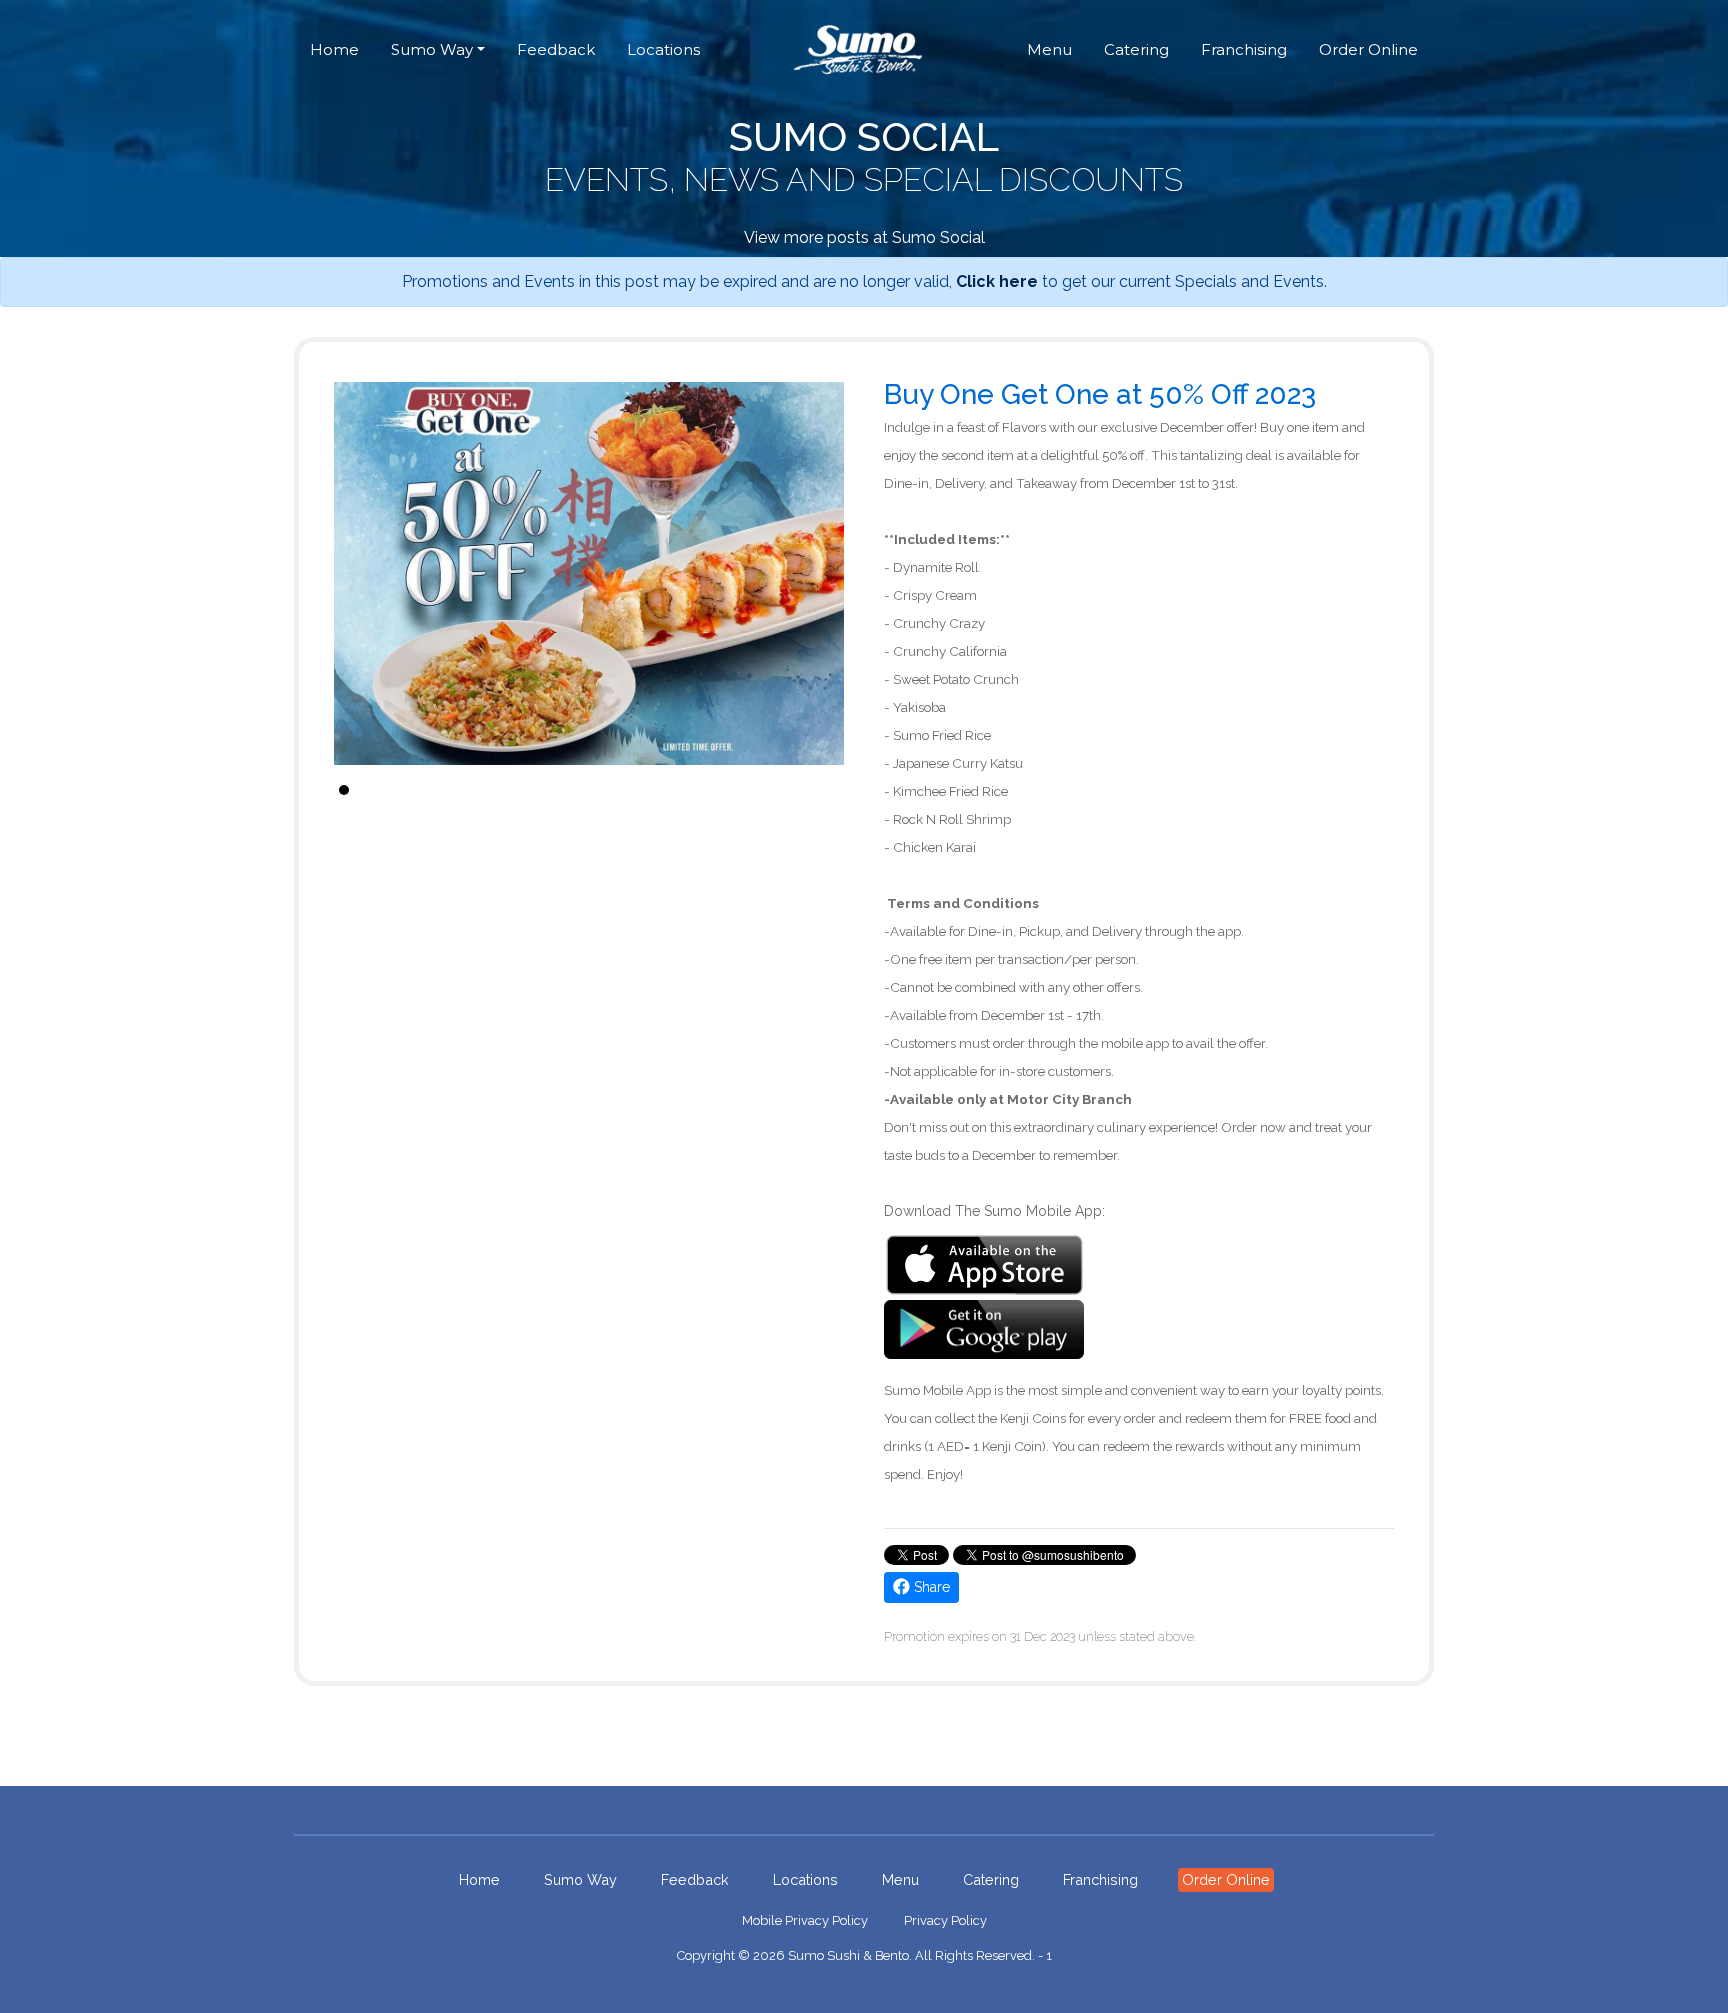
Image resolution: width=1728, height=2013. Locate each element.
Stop (834, 789)
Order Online (1368, 49)
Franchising (1244, 49)
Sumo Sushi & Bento (848, 1955)
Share (930, 1587)
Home (334, 49)
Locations (663, 49)
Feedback (556, 49)
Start (819, 789)
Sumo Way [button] (432, 49)
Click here (997, 281)
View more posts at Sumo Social (864, 237)
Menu (1049, 49)
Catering (1136, 49)
